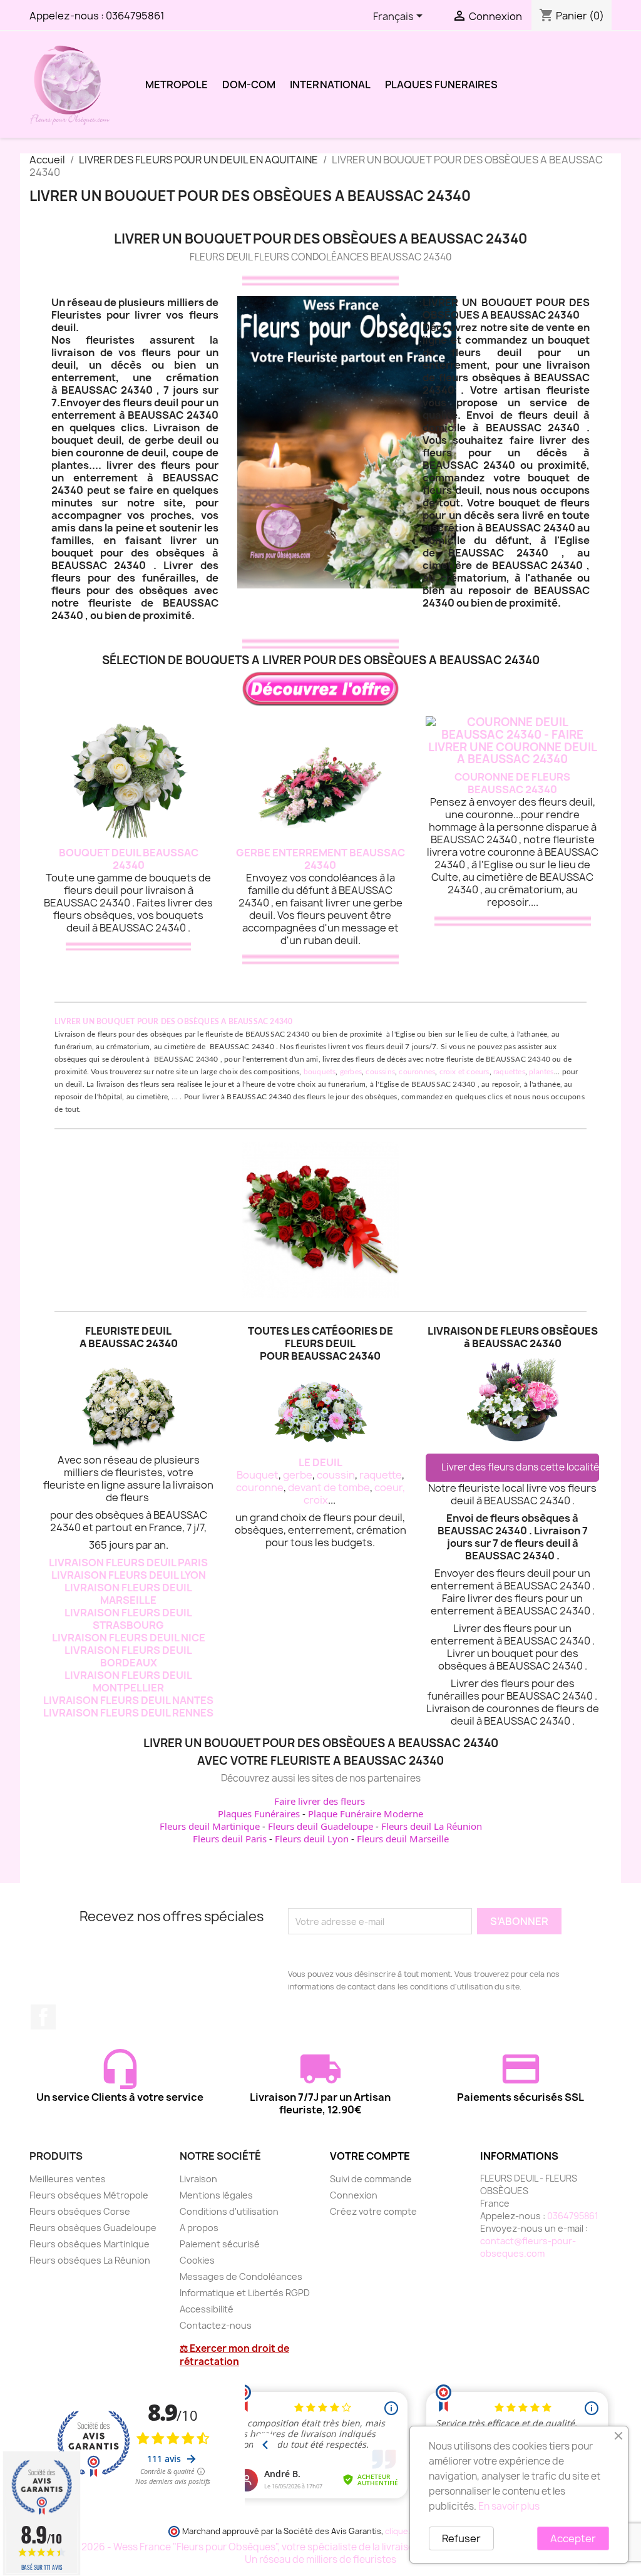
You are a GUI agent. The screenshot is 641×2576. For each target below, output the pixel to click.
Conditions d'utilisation (229, 2211)
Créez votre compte (373, 2211)
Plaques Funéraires (259, 1814)
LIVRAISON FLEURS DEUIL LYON (129, 1575)
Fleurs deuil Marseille (403, 1839)
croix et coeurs (464, 1072)
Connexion (354, 2195)
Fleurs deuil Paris (230, 1839)
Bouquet (258, 1475)
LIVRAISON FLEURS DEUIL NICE (129, 1638)
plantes (541, 1072)
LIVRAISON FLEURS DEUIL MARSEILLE (128, 1594)
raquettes (509, 1072)
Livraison (198, 2179)
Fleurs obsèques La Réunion (90, 2260)
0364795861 (135, 16)
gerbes (351, 1072)
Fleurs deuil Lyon (312, 1839)
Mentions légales (216, 2195)
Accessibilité (207, 2309)
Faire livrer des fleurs (320, 1801)
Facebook (43, 2017)
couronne (260, 1487)
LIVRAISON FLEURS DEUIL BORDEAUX (128, 1656)
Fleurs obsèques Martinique (90, 2244)
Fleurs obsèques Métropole (89, 2195)
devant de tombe (329, 1487)
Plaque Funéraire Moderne (366, 1814)
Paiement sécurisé (220, 2244)
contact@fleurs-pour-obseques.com (528, 2247)
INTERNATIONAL (330, 85)
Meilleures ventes (68, 2179)
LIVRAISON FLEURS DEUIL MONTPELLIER (128, 1681)
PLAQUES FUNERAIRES (441, 85)
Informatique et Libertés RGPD (245, 2293)
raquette (381, 1475)
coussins (380, 1072)
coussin (336, 1475)
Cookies (197, 2260)
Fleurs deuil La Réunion (432, 1826)
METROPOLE (177, 85)
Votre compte (370, 2156)
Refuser (461, 2538)
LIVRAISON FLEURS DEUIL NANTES (128, 1700)
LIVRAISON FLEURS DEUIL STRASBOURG (128, 1619)
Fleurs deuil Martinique (210, 1826)
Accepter (573, 2538)
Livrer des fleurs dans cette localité (520, 1467)
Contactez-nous (216, 2325)
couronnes (417, 1072)
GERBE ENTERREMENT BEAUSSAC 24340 (320, 859)
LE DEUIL (320, 1462)
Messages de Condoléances (241, 2276)
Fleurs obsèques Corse (80, 2211)
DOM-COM (249, 85)
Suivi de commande (371, 2179)
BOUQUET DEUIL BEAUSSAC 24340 (129, 859)
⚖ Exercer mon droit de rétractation (234, 2355)
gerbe (298, 1475)
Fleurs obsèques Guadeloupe (93, 2228)
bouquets (320, 1072)
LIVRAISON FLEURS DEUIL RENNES (128, 1713)
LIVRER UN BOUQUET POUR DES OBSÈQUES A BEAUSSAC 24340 (173, 1022)
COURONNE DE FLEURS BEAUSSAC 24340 (512, 783)
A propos (199, 2228)
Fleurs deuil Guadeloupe (320, 1826)
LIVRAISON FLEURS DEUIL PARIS (128, 1563)
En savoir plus (509, 2506)
